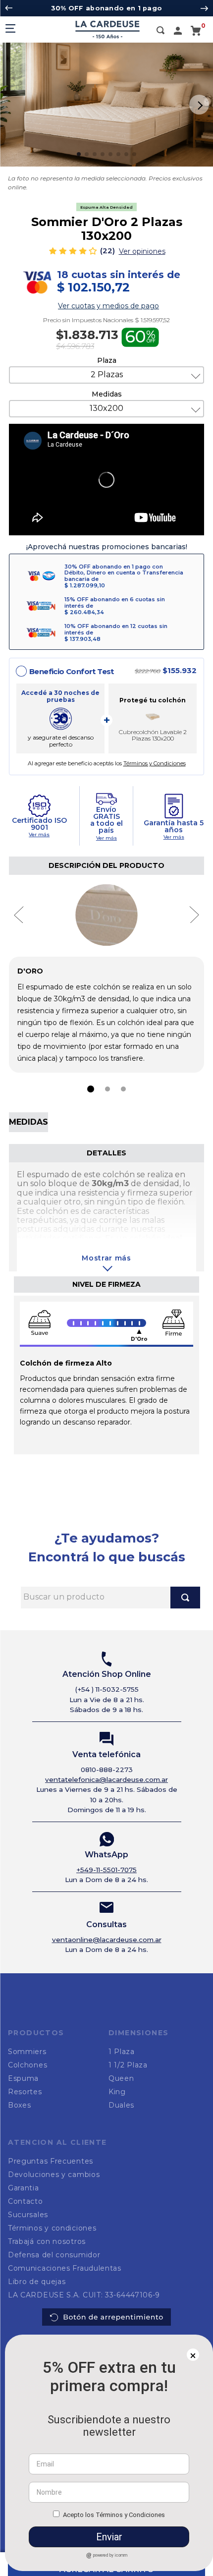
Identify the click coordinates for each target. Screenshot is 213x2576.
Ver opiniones (142, 251)
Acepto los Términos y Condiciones (114, 2515)
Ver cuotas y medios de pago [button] (108, 306)
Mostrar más (106, 1258)
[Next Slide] (204, 8)
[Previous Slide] (9, 8)
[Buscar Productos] (185, 2167)
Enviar (109, 2537)
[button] (160, 31)
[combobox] (110, 2167)
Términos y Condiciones (155, 763)
